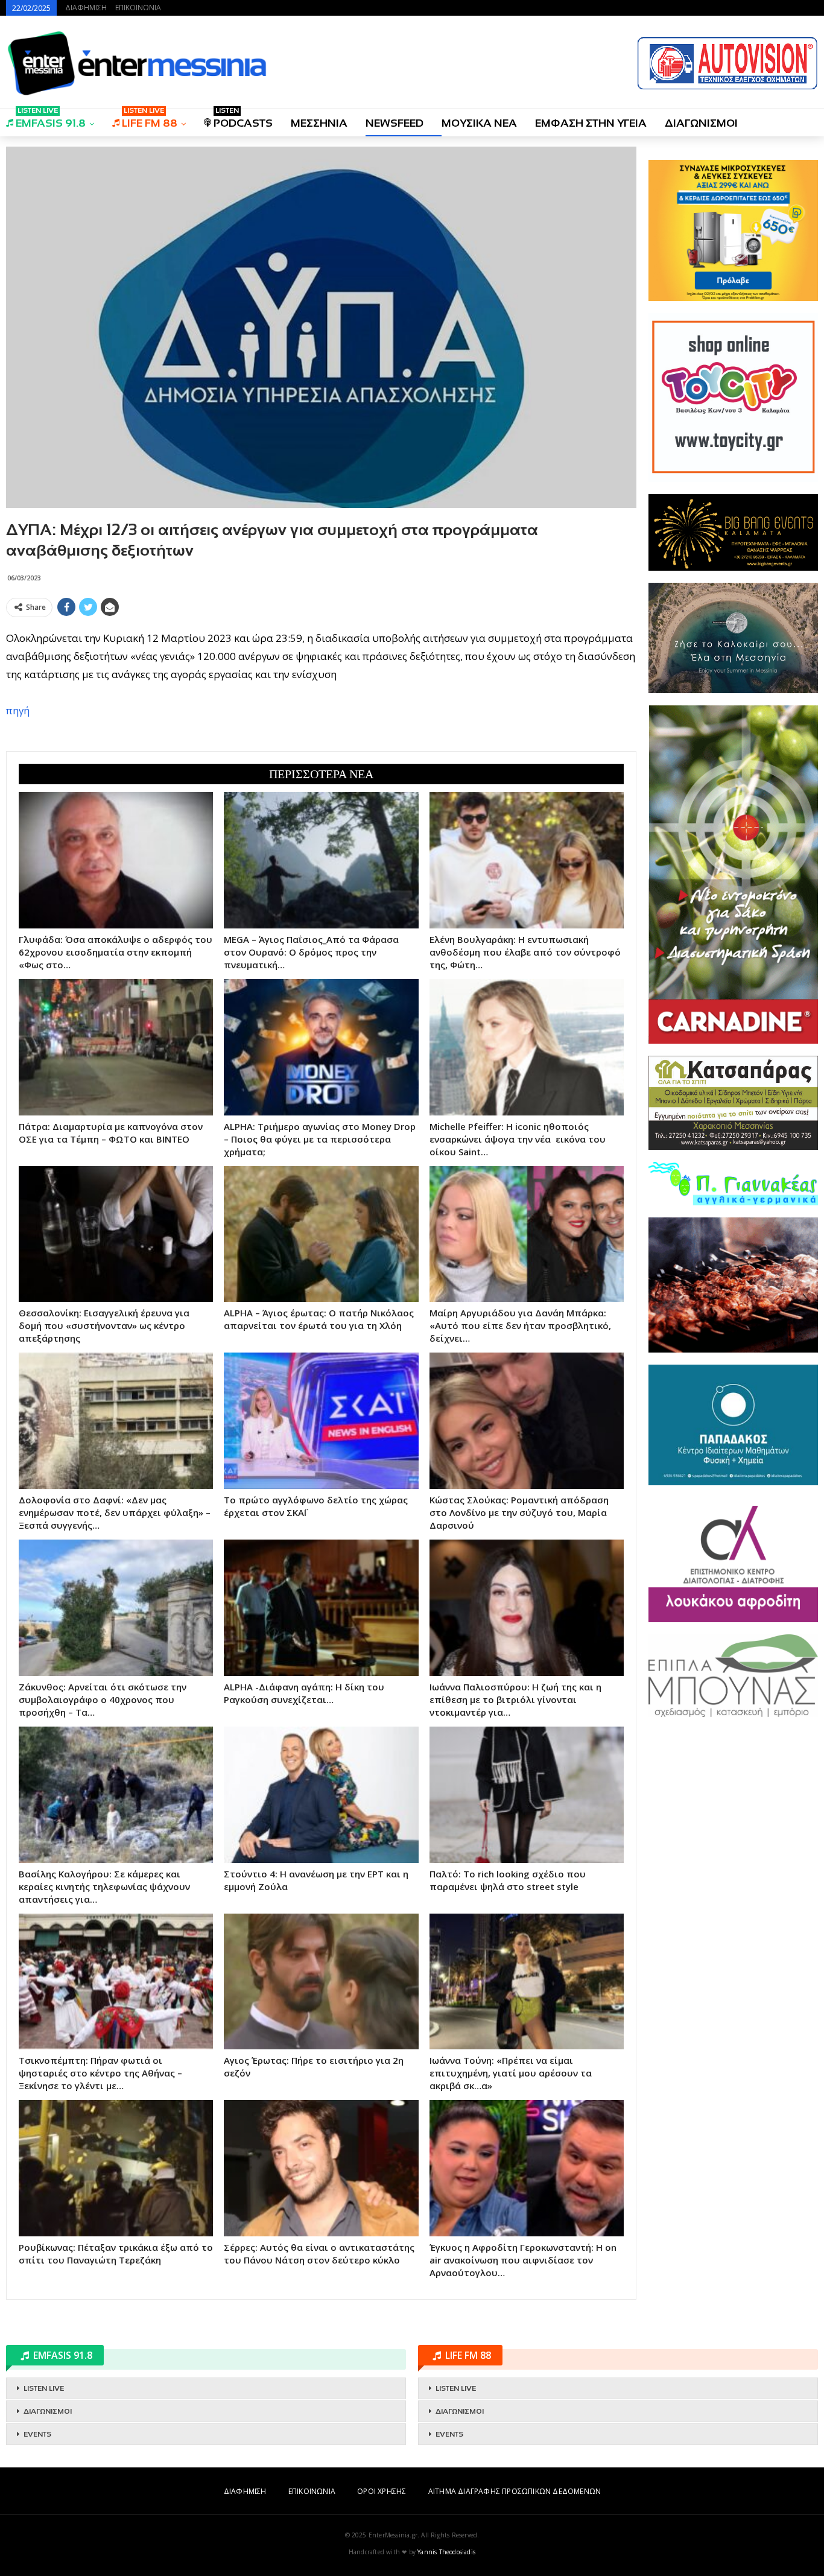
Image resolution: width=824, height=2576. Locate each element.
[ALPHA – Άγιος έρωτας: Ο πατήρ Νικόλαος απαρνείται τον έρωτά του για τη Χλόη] (321, 1234)
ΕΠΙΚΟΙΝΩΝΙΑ (138, 8)
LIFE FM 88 (150, 119)
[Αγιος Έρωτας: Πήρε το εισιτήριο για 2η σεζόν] (321, 1982)
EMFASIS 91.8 (51, 119)
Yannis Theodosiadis (446, 2552)
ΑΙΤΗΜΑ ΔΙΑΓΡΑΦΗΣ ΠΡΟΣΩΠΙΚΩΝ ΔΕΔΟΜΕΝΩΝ (515, 2491)
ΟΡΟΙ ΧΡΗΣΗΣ (382, 2491)
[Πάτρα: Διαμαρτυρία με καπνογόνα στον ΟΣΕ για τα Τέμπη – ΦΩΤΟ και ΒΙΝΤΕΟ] (116, 1047)
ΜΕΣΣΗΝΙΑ (319, 123)
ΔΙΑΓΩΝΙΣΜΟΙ (701, 123)
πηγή (18, 710)
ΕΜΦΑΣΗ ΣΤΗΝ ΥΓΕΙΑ (591, 123)
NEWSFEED (395, 123)
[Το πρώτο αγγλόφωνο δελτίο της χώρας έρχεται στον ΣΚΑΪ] (321, 1421)
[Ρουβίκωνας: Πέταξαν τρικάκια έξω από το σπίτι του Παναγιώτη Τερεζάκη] (116, 2168)
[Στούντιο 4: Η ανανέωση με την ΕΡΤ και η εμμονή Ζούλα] (321, 1795)
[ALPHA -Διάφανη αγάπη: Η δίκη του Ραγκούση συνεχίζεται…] (321, 1608)
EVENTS (37, 2434)
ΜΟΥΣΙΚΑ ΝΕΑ (479, 123)
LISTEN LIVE (44, 2388)
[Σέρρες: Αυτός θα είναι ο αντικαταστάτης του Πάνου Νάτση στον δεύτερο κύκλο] (321, 2168)
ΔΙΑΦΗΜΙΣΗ (86, 8)
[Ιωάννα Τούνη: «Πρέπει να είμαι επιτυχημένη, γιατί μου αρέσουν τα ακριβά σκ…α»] (527, 1982)
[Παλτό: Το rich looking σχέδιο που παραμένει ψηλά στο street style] (527, 1795)
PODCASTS (243, 119)
